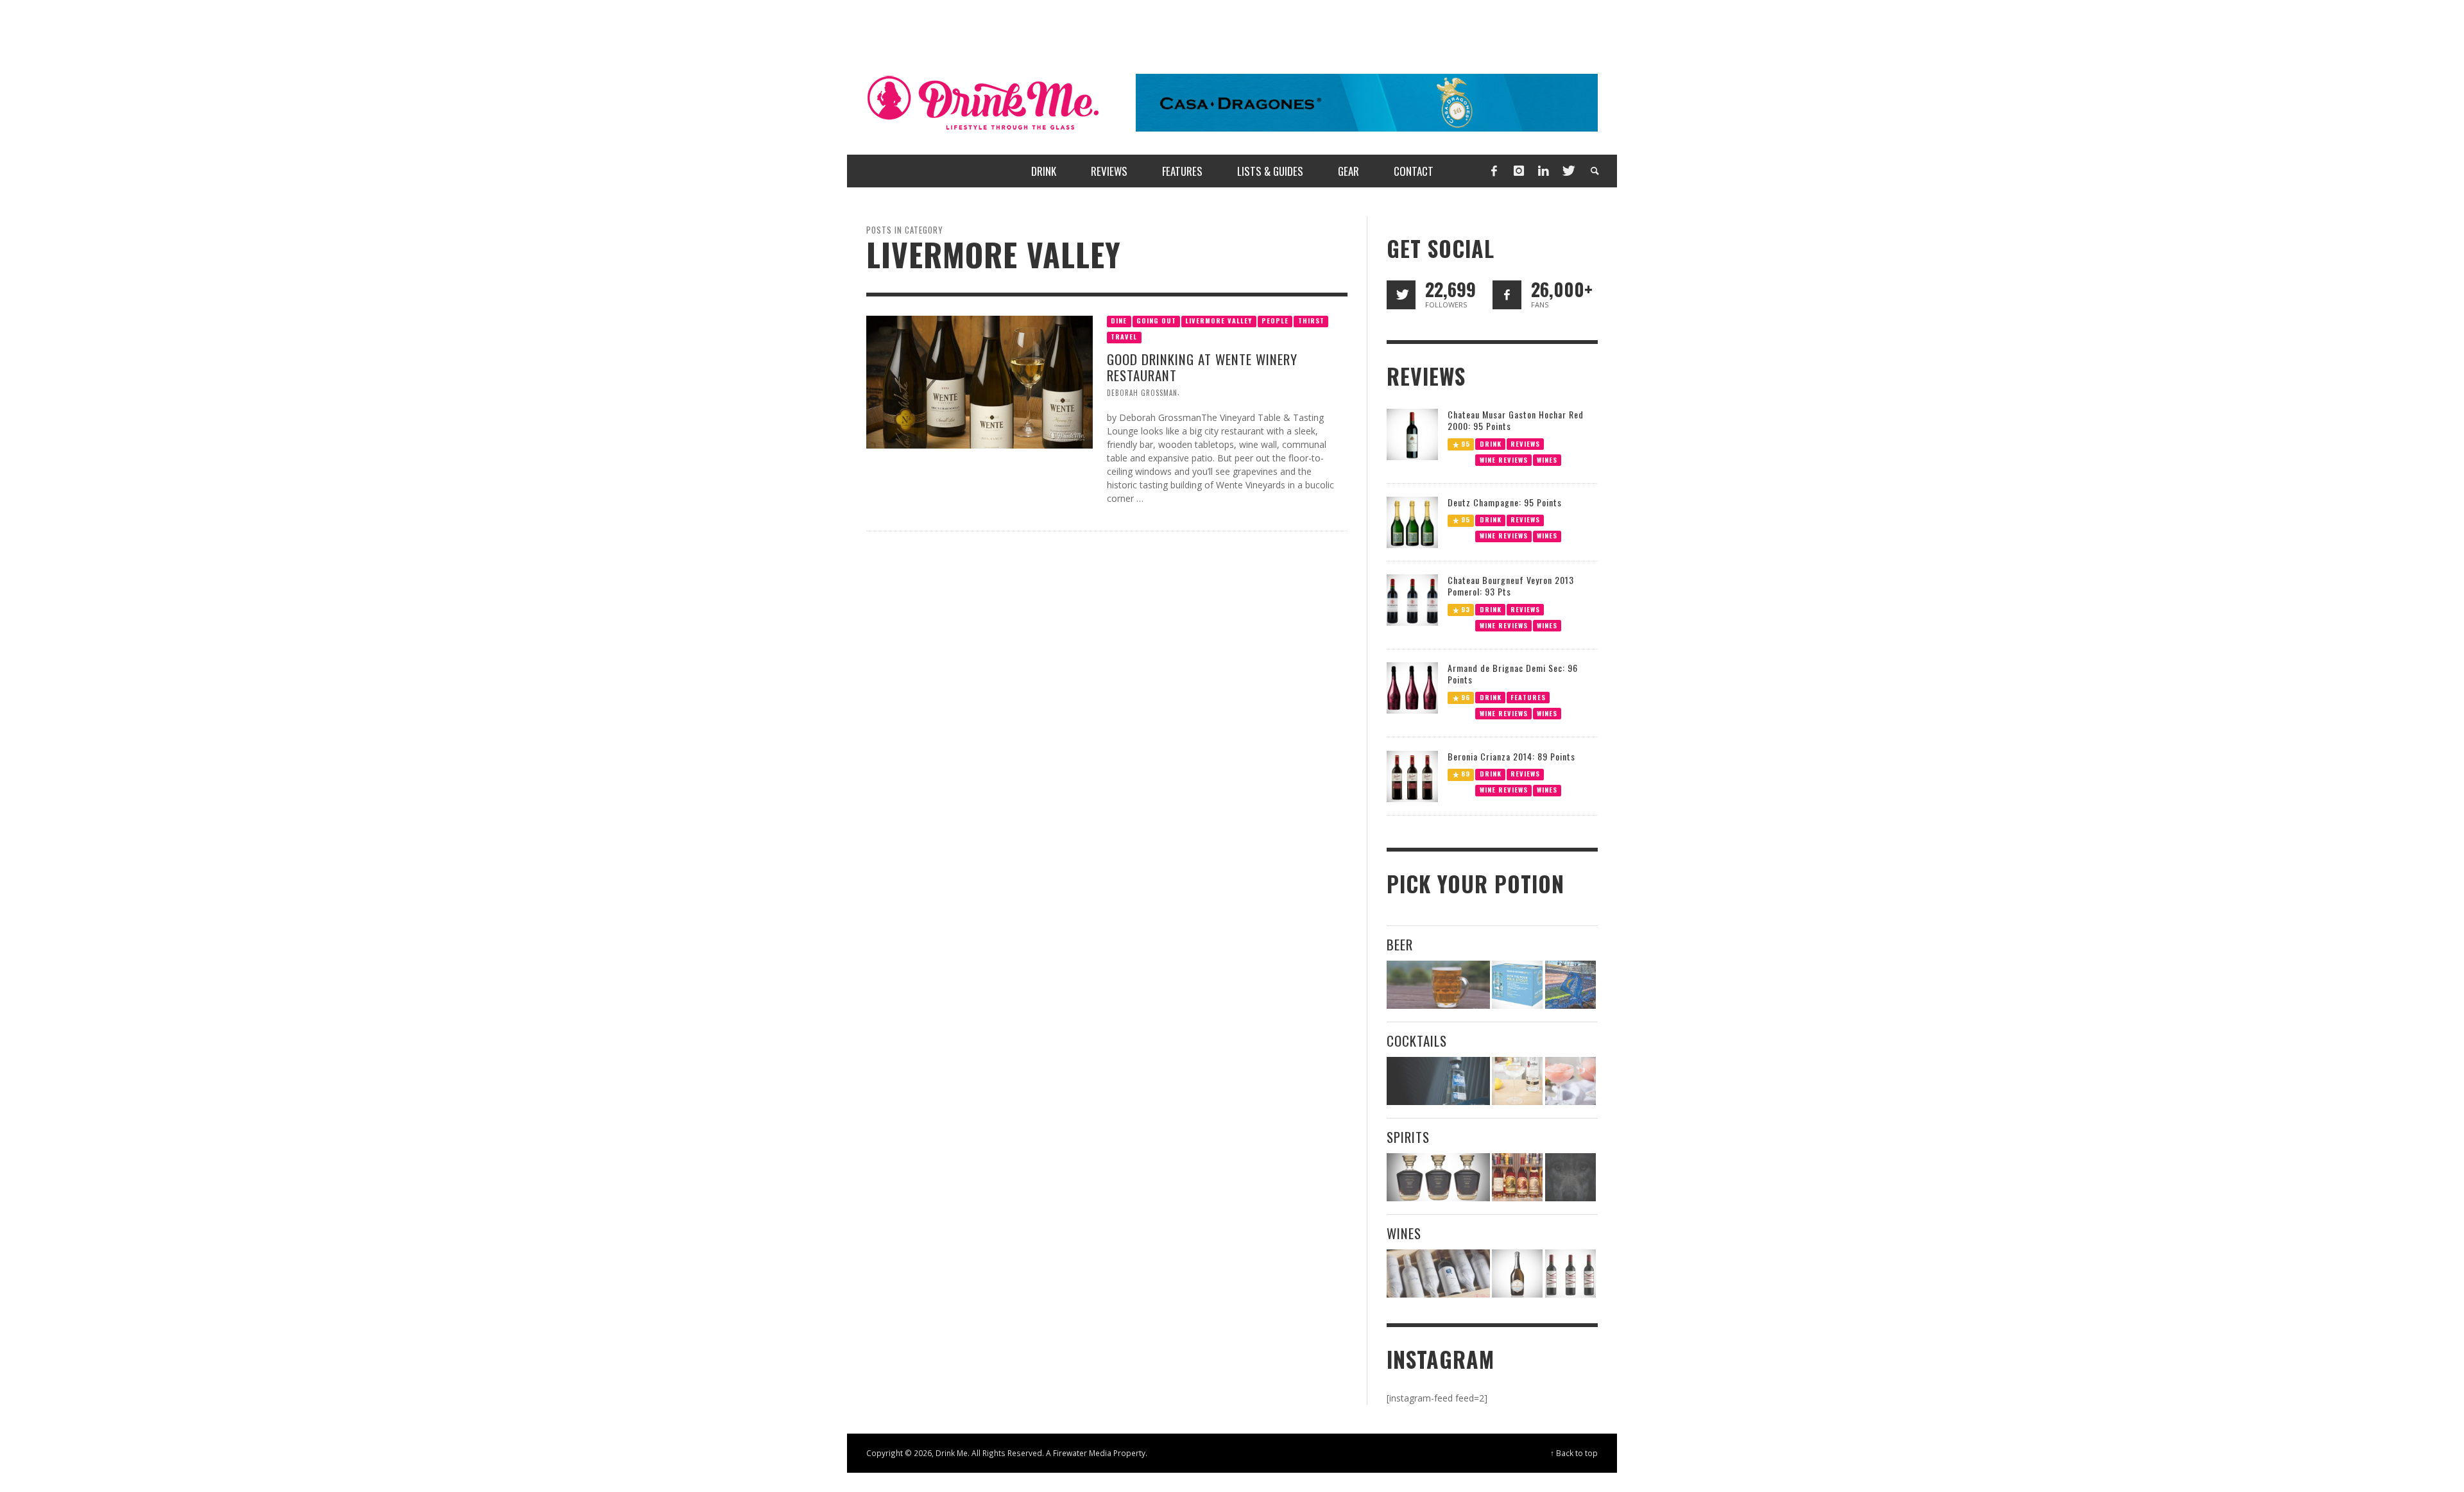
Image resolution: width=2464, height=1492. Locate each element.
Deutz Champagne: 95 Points (1505, 502)
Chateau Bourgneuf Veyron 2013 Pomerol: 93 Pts (1511, 586)
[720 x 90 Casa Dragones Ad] (1367, 102)
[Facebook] (1494, 171)
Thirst (1311, 321)
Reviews (1525, 443)
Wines (1547, 459)
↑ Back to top (1574, 1453)
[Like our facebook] (1507, 295)
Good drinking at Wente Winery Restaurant (1202, 367)
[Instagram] (1519, 171)
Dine (1119, 321)
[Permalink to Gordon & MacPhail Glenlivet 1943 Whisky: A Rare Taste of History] (1438, 1177)
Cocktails (1417, 1041)
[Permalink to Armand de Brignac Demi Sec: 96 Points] (1412, 687)
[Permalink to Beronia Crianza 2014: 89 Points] (1412, 776)
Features (1528, 697)
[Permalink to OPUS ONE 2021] (1438, 1273)
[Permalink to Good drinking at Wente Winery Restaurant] (980, 381)
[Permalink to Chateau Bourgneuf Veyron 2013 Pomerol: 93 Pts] (1412, 599)
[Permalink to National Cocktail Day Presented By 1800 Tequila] (1438, 1081)
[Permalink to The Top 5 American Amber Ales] (1438, 985)
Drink (1491, 443)
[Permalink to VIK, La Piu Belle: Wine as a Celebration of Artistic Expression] (1570, 1273)
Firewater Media (1082, 1453)
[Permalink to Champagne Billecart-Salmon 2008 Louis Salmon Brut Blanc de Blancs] (1517, 1273)
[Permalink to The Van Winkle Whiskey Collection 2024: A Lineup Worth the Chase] (1517, 1177)
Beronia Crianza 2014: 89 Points (1511, 756)
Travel (1124, 337)
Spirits (1408, 1137)
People (1275, 321)
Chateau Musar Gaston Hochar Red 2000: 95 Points (1516, 420)
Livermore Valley (1219, 321)
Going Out (1156, 321)
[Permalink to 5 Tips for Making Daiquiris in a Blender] (1570, 1081)
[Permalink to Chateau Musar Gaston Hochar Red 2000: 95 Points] (1412, 433)
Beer (1400, 944)
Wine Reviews (1504, 459)
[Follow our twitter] (1401, 295)
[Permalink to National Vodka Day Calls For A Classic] (1517, 1081)
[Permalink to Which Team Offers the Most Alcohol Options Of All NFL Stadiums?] (1570, 985)
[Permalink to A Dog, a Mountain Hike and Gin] (1570, 1177)
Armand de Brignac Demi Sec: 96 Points (1513, 673)
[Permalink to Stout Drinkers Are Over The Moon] (1517, 985)
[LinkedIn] (1543, 171)
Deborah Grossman (1142, 393)
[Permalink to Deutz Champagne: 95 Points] (1412, 521)
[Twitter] (1568, 171)
